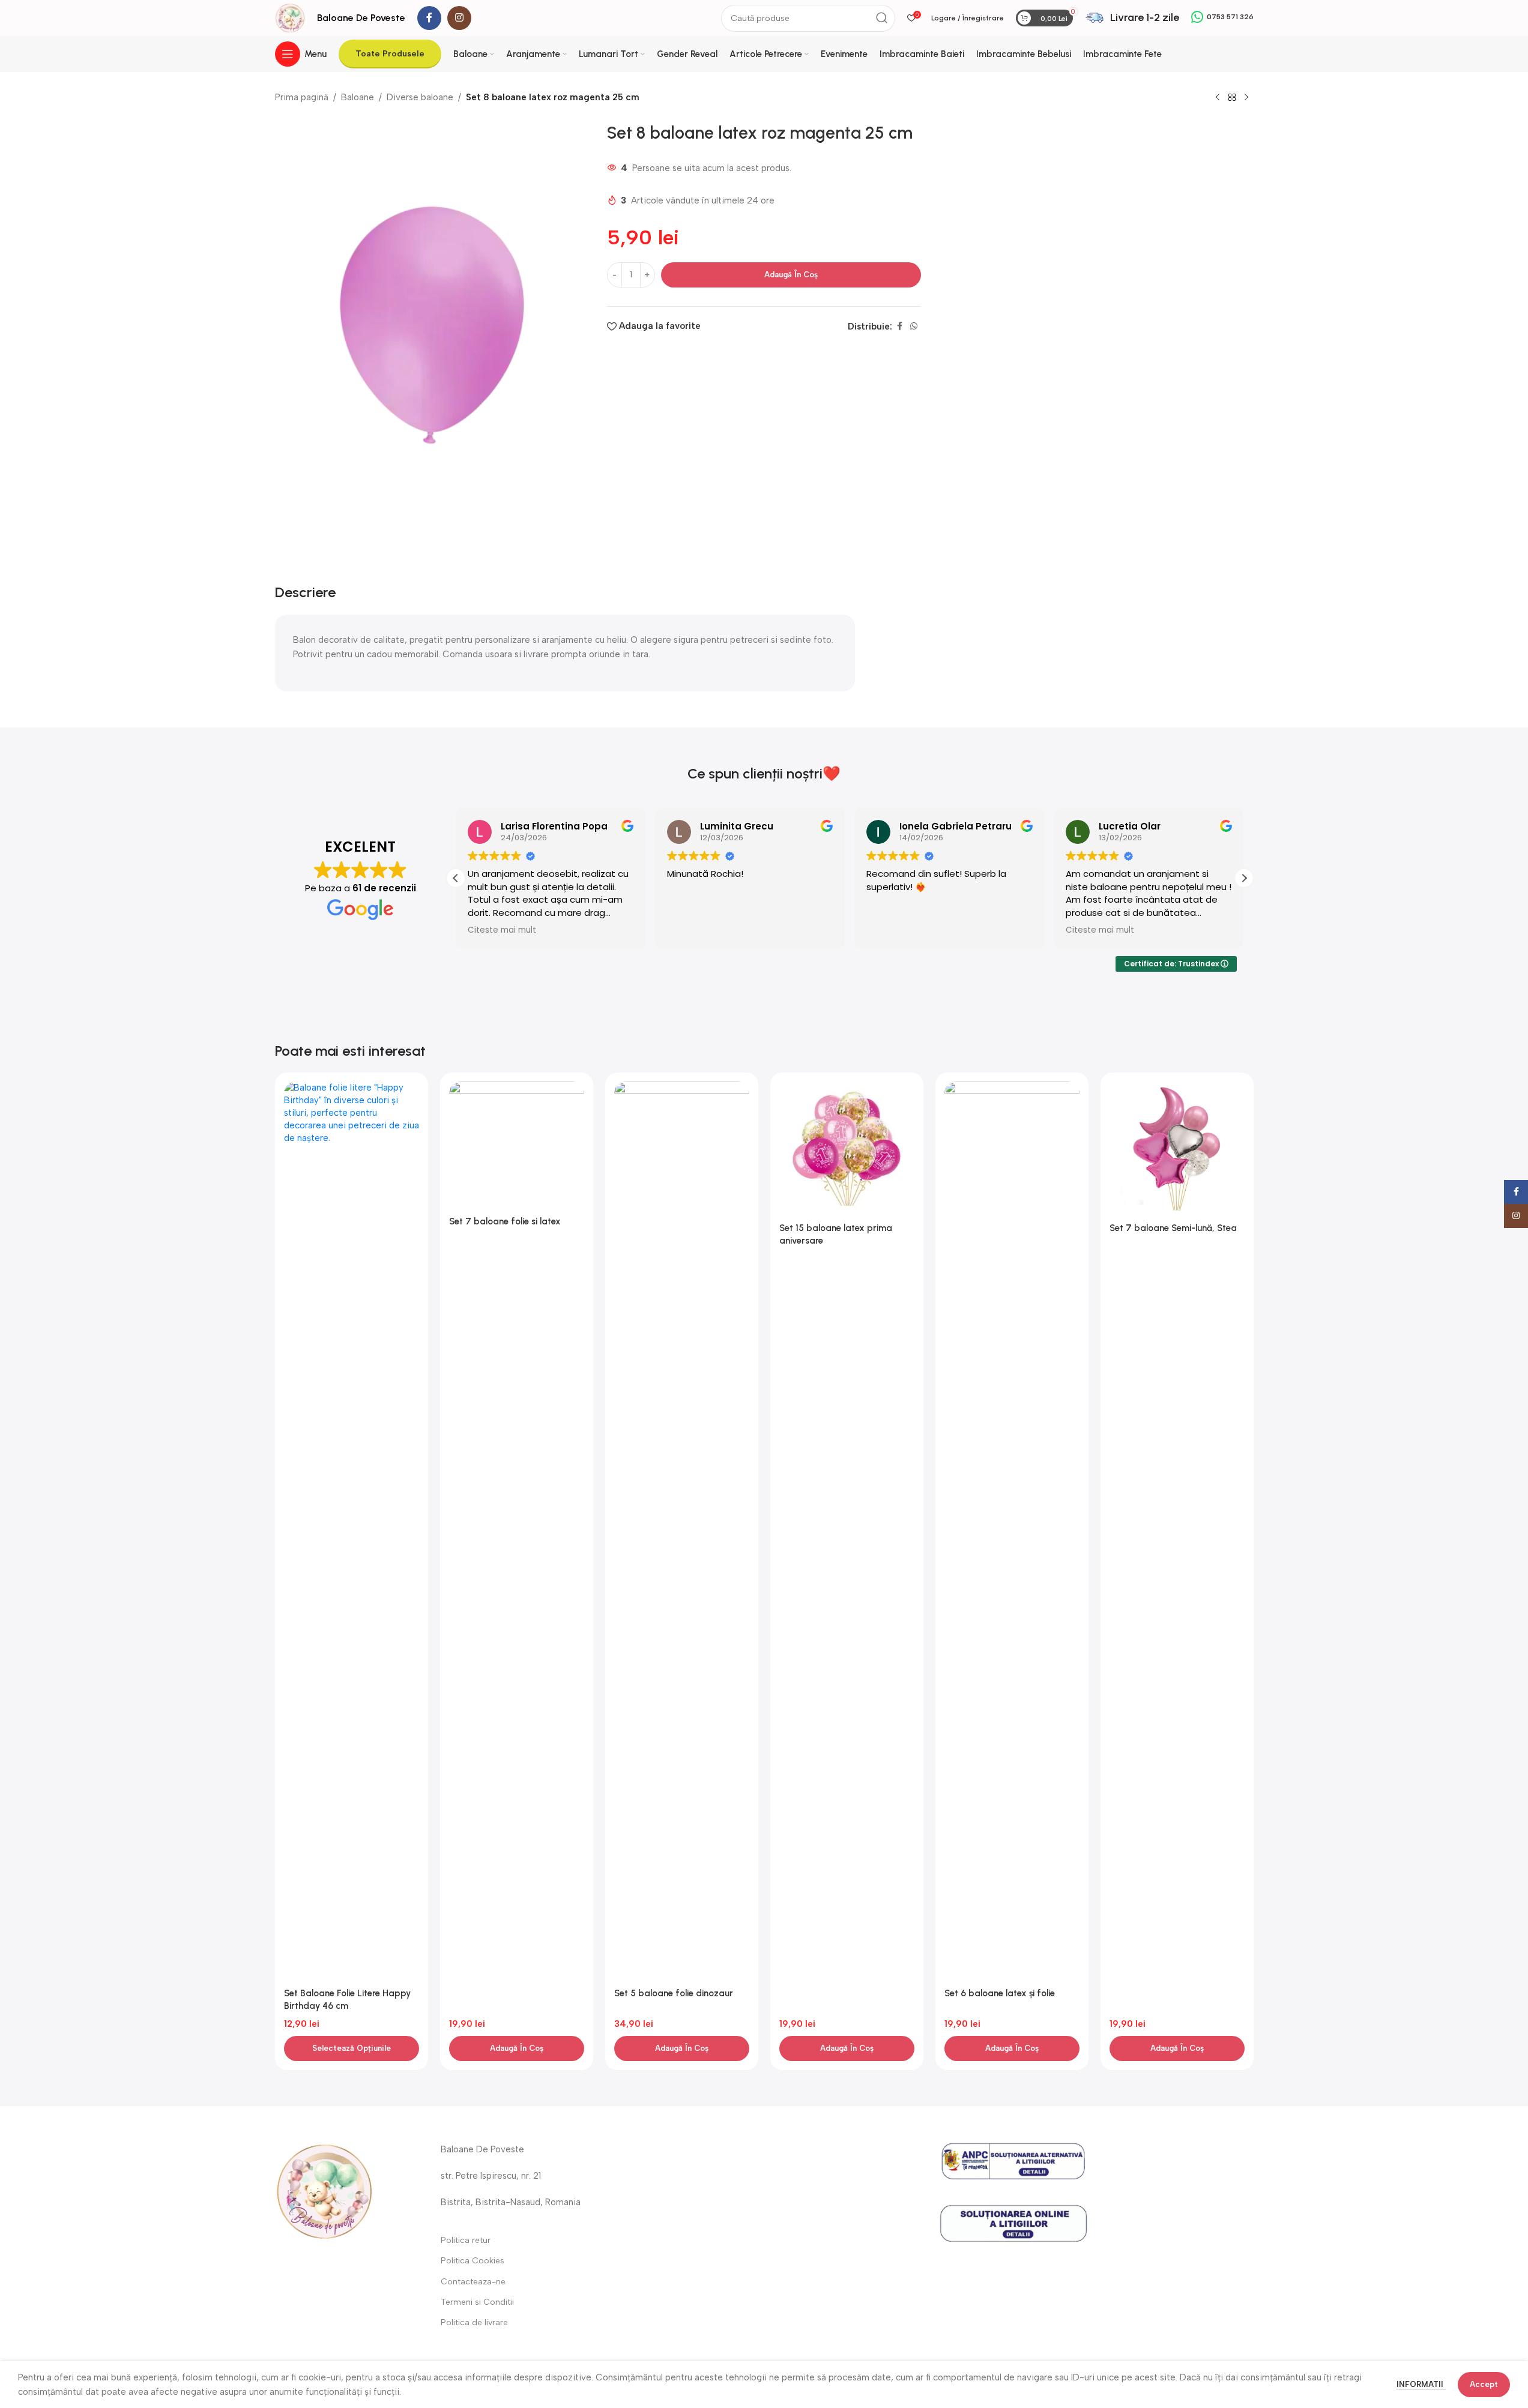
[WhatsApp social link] (914, 327)
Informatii (1421, 2384)
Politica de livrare (474, 2322)
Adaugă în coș (791, 275)
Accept (1484, 2384)
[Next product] (1246, 98)
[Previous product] (1218, 98)
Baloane (358, 97)
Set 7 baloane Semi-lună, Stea (1173, 1228)
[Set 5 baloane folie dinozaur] (682, 1532)
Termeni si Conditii (477, 2302)
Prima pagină (302, 97)
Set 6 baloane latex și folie (1000, 1993)
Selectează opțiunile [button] (352, 2048)
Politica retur (466, 2240)
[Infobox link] (1132, 18)
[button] (1244, 878)
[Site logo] (290, 17)
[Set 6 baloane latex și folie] (1012, 1532)
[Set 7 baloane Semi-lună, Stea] (1177, 1149)
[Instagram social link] (459, 18)
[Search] (882, 18)
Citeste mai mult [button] (502, 930)
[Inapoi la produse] (1232, 98)
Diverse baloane (420, 97)
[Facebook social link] (429, 18)
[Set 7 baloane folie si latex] (517, 1146)
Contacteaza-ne (473, 2282)
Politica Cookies (473, 2261)
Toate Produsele (390, 54)
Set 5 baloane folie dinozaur (674, 1993)
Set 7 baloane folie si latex (505, 1221)
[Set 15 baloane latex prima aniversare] (847, 1149)
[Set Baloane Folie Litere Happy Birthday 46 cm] (352, 1532)
